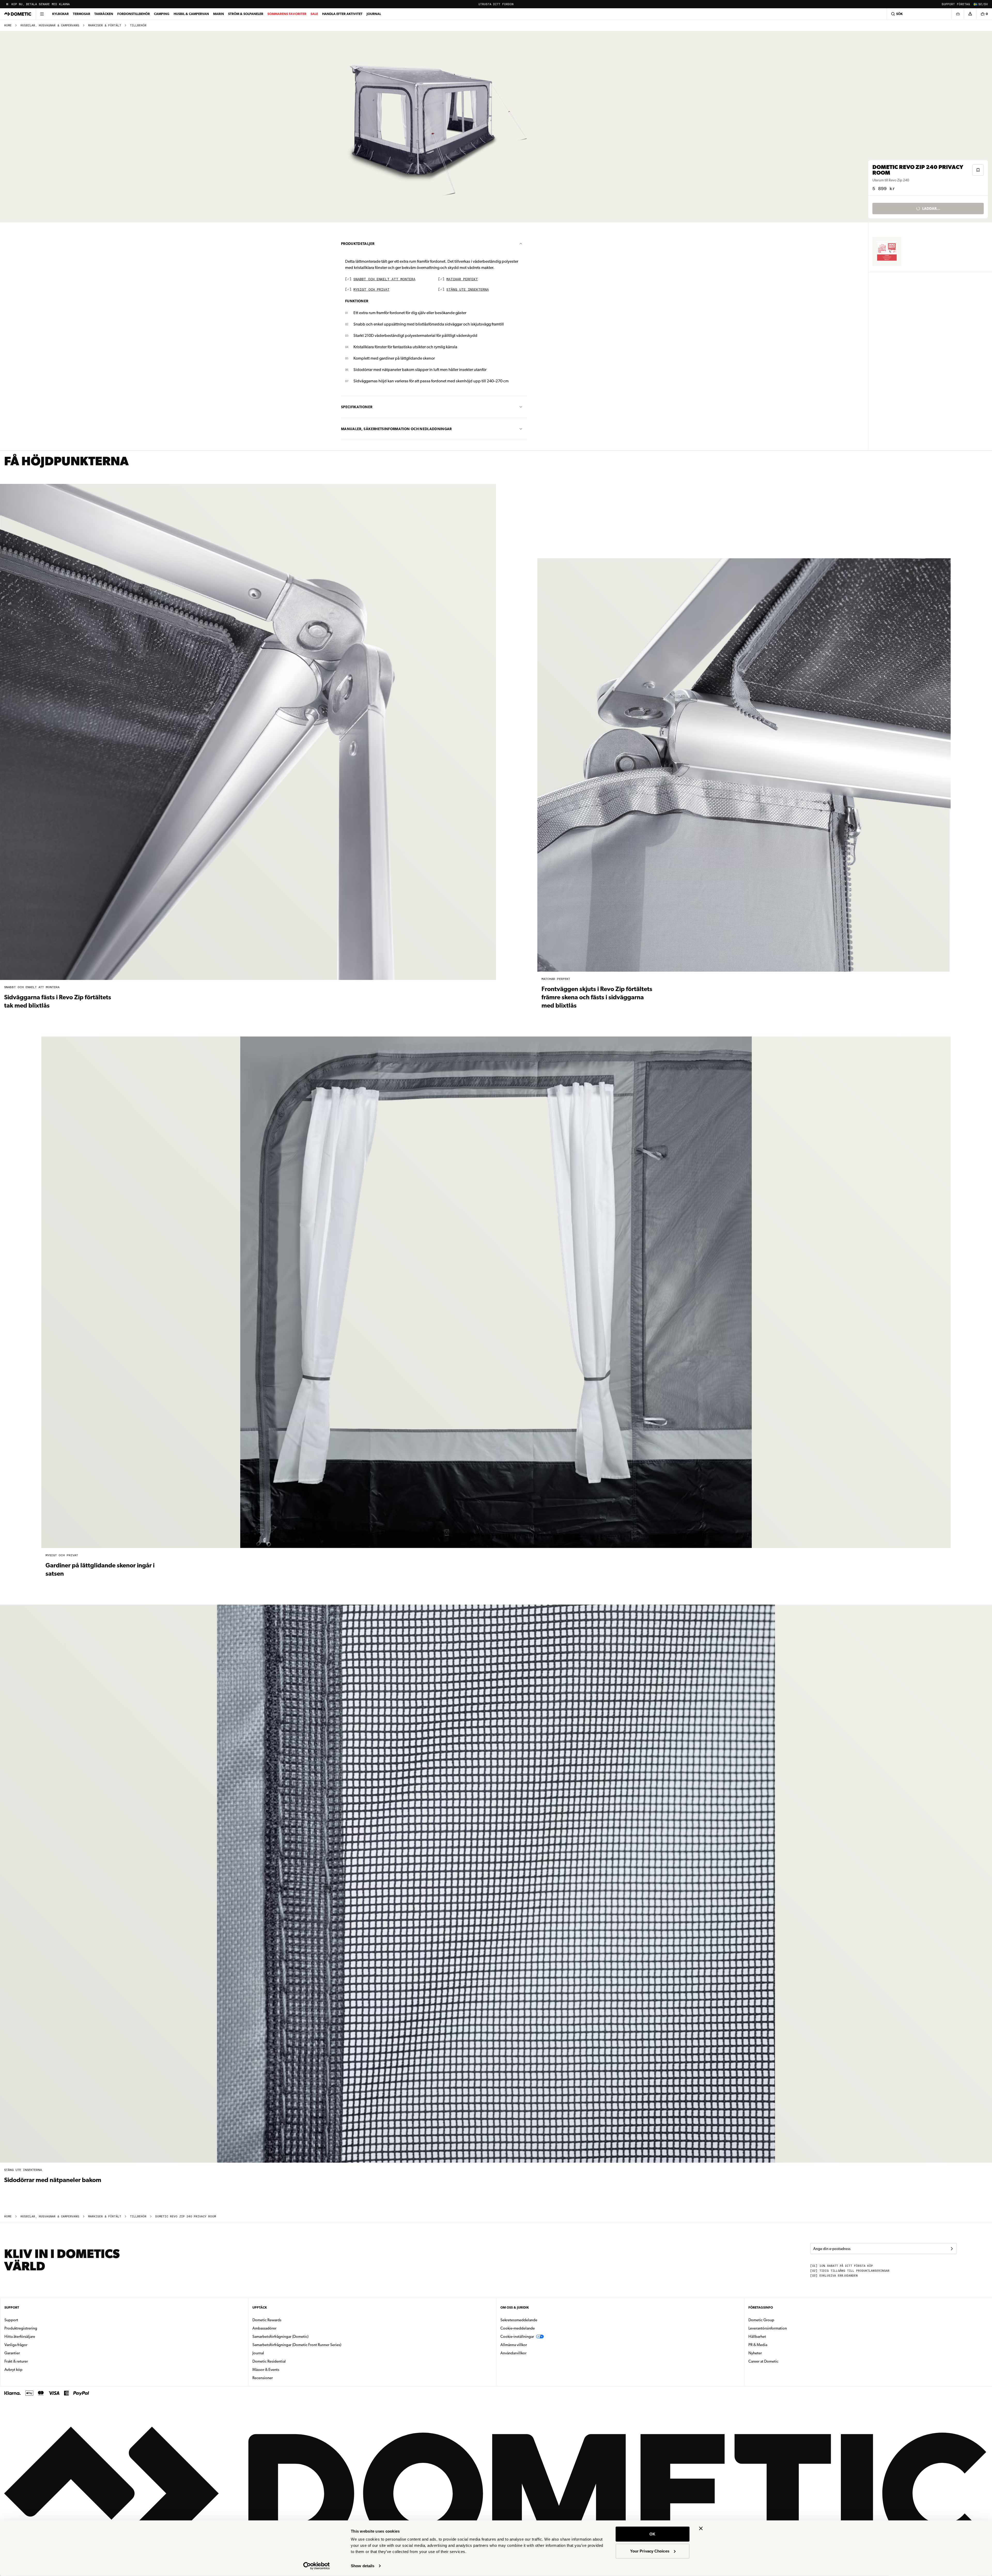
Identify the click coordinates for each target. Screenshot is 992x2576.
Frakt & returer (16, 2361)
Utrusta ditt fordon (496, 4)
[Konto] (970, 14)
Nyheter (771, 2353)
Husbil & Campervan (191, 14)
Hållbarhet (757, 2337)
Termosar (82, 14)
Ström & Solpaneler (246, 14)
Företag (963, 4)
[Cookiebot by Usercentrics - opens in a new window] (317, 2566)
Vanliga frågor (16, 2345)
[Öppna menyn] (42, 14)
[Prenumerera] (952, 2249)
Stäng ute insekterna (468, 290)
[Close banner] (701, 2528)
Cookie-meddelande (518, 2328)
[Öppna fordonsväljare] (958, 14)
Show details (363, 2566)
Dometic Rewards (267, 2320)
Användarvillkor (513, 2353)
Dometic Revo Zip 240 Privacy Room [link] (186, 2217)
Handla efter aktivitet (342, 14)
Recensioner (263, 2378)
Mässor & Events (266, 2370)
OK (652, 2534)
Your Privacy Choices (650, 2551)
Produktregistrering (21, 2328)
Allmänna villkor (514, 2345)
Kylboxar (60, 14)
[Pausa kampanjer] (7, 4)
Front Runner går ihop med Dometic (42, 4)
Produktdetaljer (358, 244)
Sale (314, 14)
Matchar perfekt (462, 279)
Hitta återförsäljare (20, 2337)
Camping (162, 14)
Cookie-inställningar (517, 2337)
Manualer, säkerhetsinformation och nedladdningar (396, 429)
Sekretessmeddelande (519, 2320)
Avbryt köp (13, 2370)
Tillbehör (138, 25)
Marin (219, 14)
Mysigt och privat (371, 290)
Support (948, 4)
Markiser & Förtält (105, 25)
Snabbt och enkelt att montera (384, 279)
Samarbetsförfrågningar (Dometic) (280, 2337)
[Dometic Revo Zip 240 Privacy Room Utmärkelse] (887, 251)
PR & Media (774, 2345)
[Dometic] (18, 14)
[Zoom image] (436, 127)
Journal (374, 14)
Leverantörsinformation (768, 2328)
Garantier (12, 2353)
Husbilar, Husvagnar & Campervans (50, 25)
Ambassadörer (264, 2328)
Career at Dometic (780, 2361)
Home (8, 25)
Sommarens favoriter (287, 14)
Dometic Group (778, 2320)
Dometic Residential (285, 2361)
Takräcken (104, 14)
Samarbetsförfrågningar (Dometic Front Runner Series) (297, 2345)
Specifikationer (357, 407)
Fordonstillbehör (134, 14)
